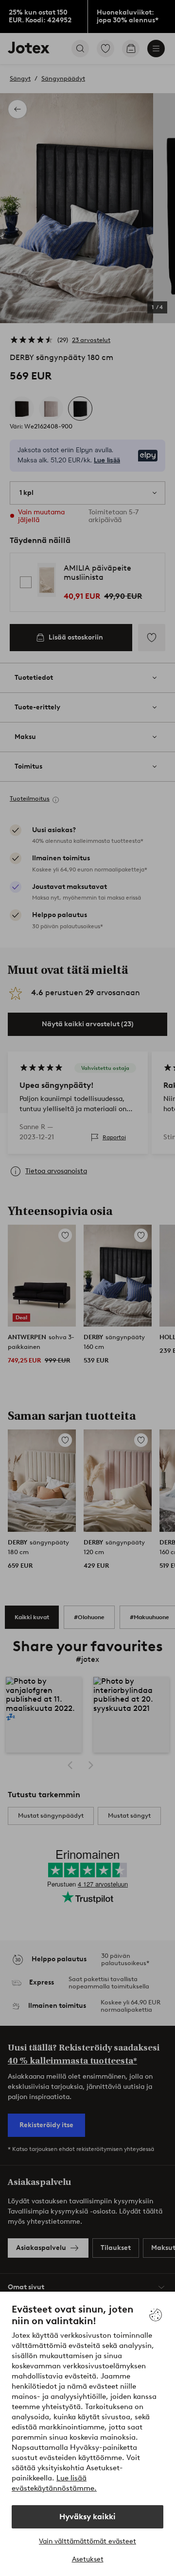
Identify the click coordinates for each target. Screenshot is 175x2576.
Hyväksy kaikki (87, 2517)
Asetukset (88, 2559)
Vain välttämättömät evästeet (87, 2541)
